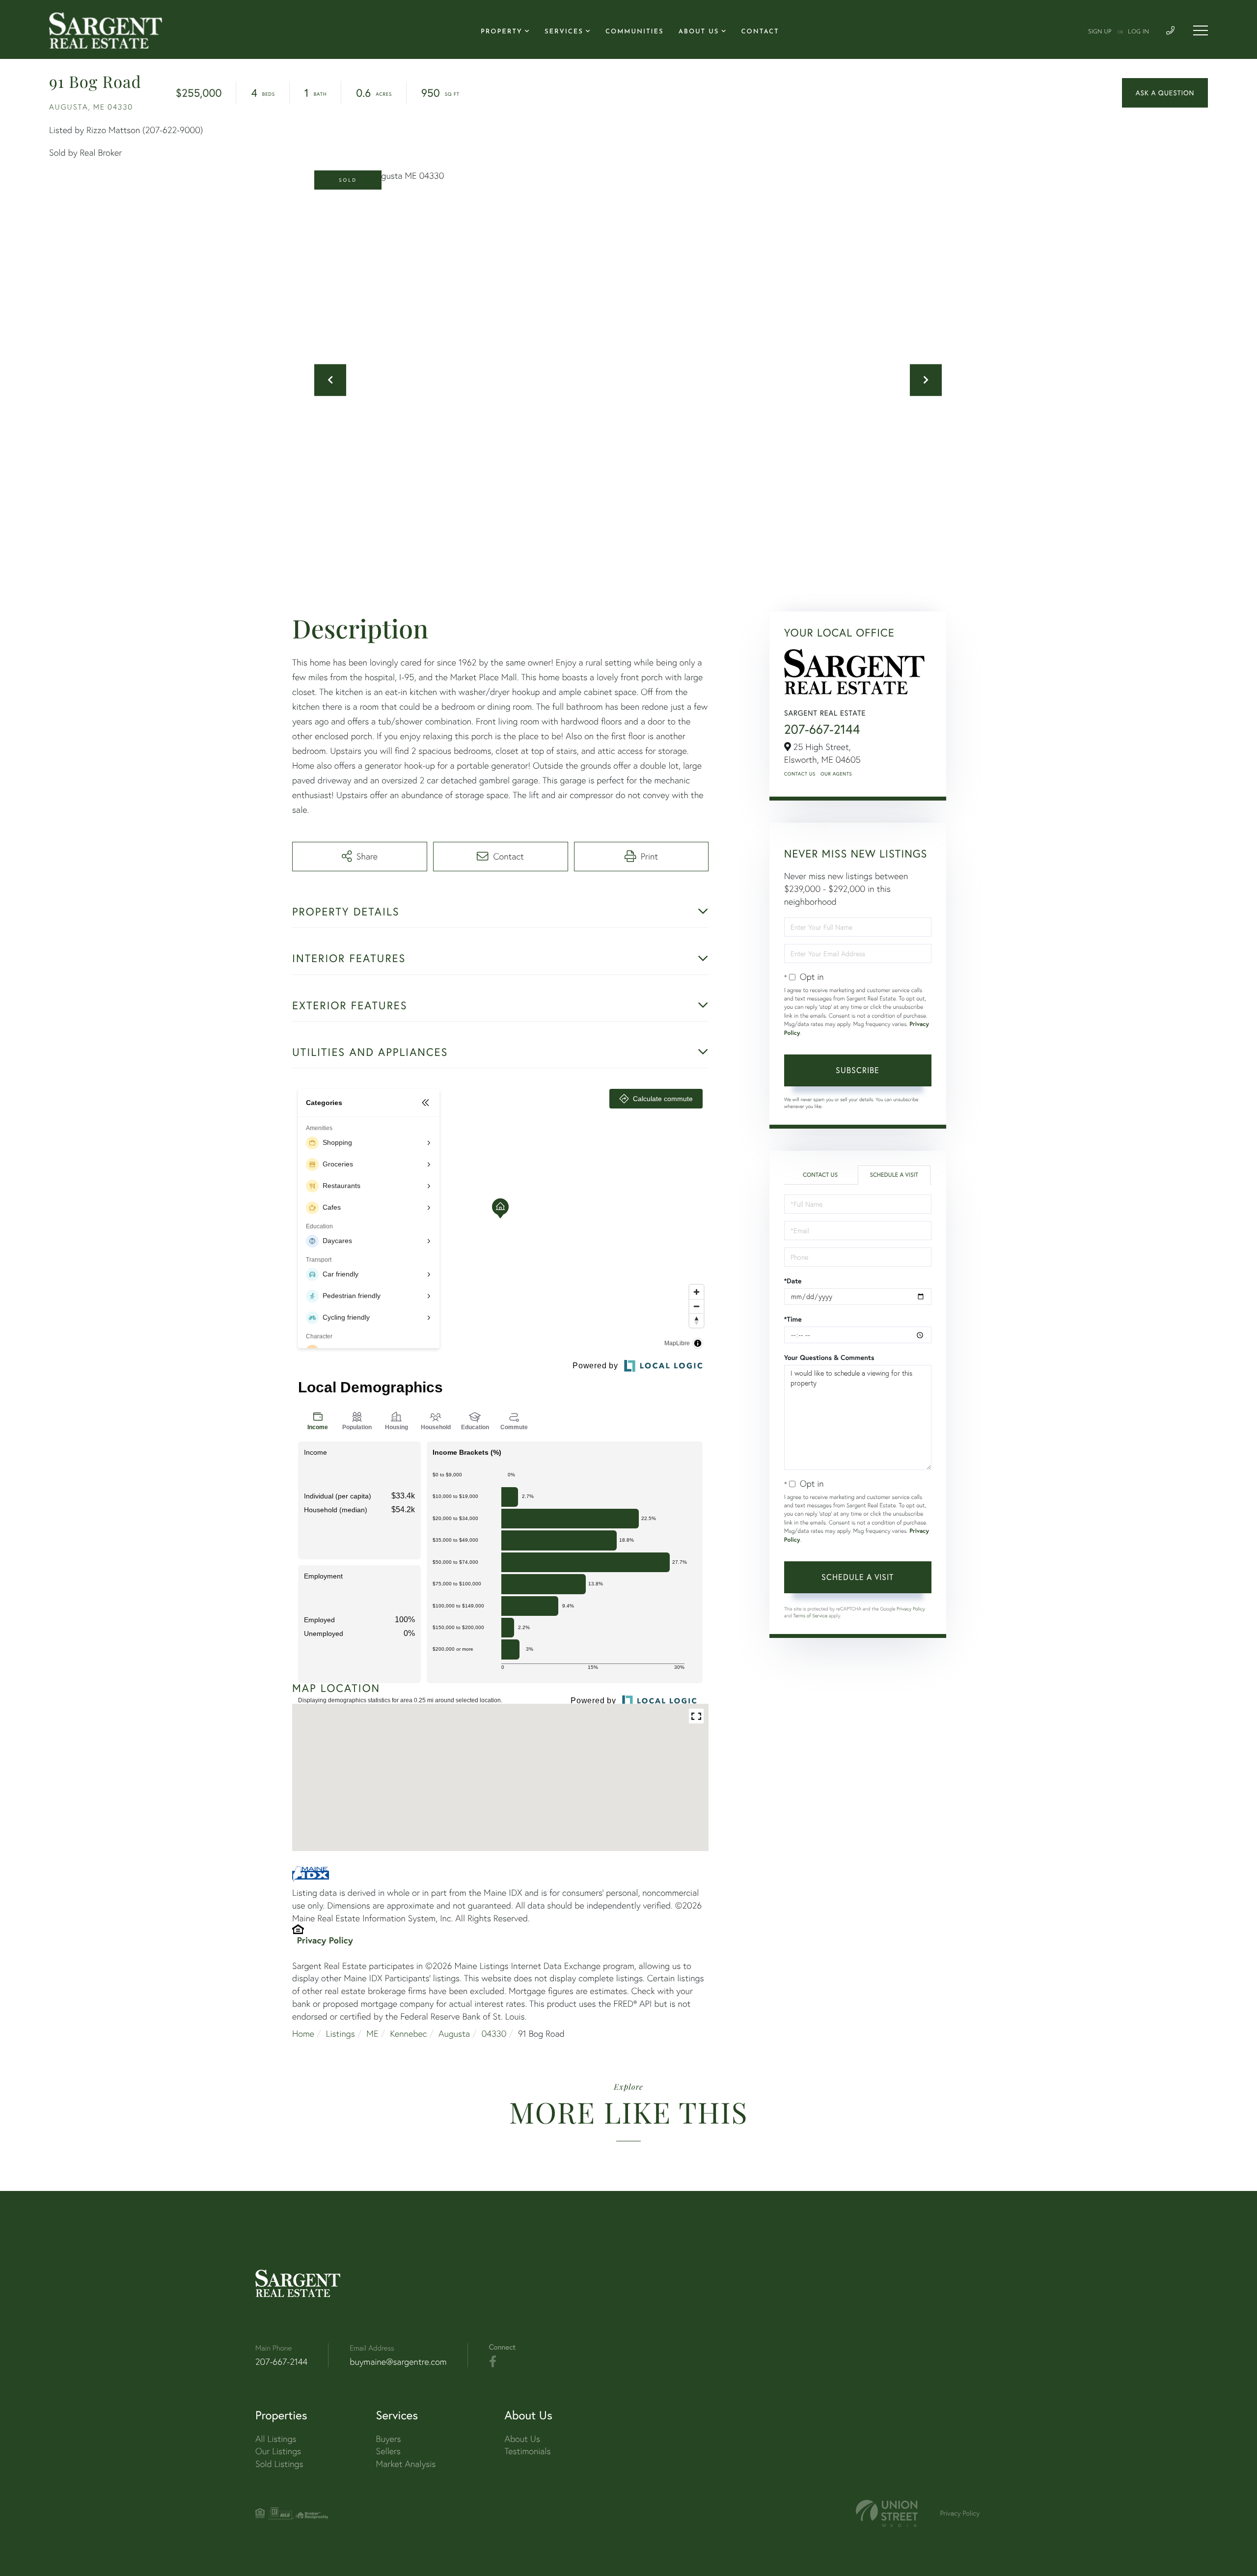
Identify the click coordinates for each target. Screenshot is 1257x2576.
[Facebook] (493, 2362)
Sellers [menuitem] (388, 2451)
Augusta (454, 2034)
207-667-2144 (822, 729)
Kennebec (408, 2034)
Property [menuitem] (502, 32)
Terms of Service (810, 1616)
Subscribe (858, 1070)
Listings (341, 2034)
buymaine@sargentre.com (398, 2362)
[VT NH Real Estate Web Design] (887, 2513)
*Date (793, 1281)
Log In (1138, 32)
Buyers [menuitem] (389, 2439)
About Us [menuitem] (699, 32)
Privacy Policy (325, 1940)
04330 (494, 2034)
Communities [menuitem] (635, 32)
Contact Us (800, 774)
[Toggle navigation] (1201, 30)
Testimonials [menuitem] (527, 2451)
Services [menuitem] (564, 32)
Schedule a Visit (894, 1175)
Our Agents (836, 774)
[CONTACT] (1165, 93)
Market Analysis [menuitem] (406, 2464)
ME (372, 2034)
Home (303, 2034)
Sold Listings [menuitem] (279, 2464)
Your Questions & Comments (829, 1357)
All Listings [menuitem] (276, 2439)
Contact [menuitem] (760, 32)
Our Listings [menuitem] (278, 2451)
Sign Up (1100, 32)
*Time (793, 1319)
